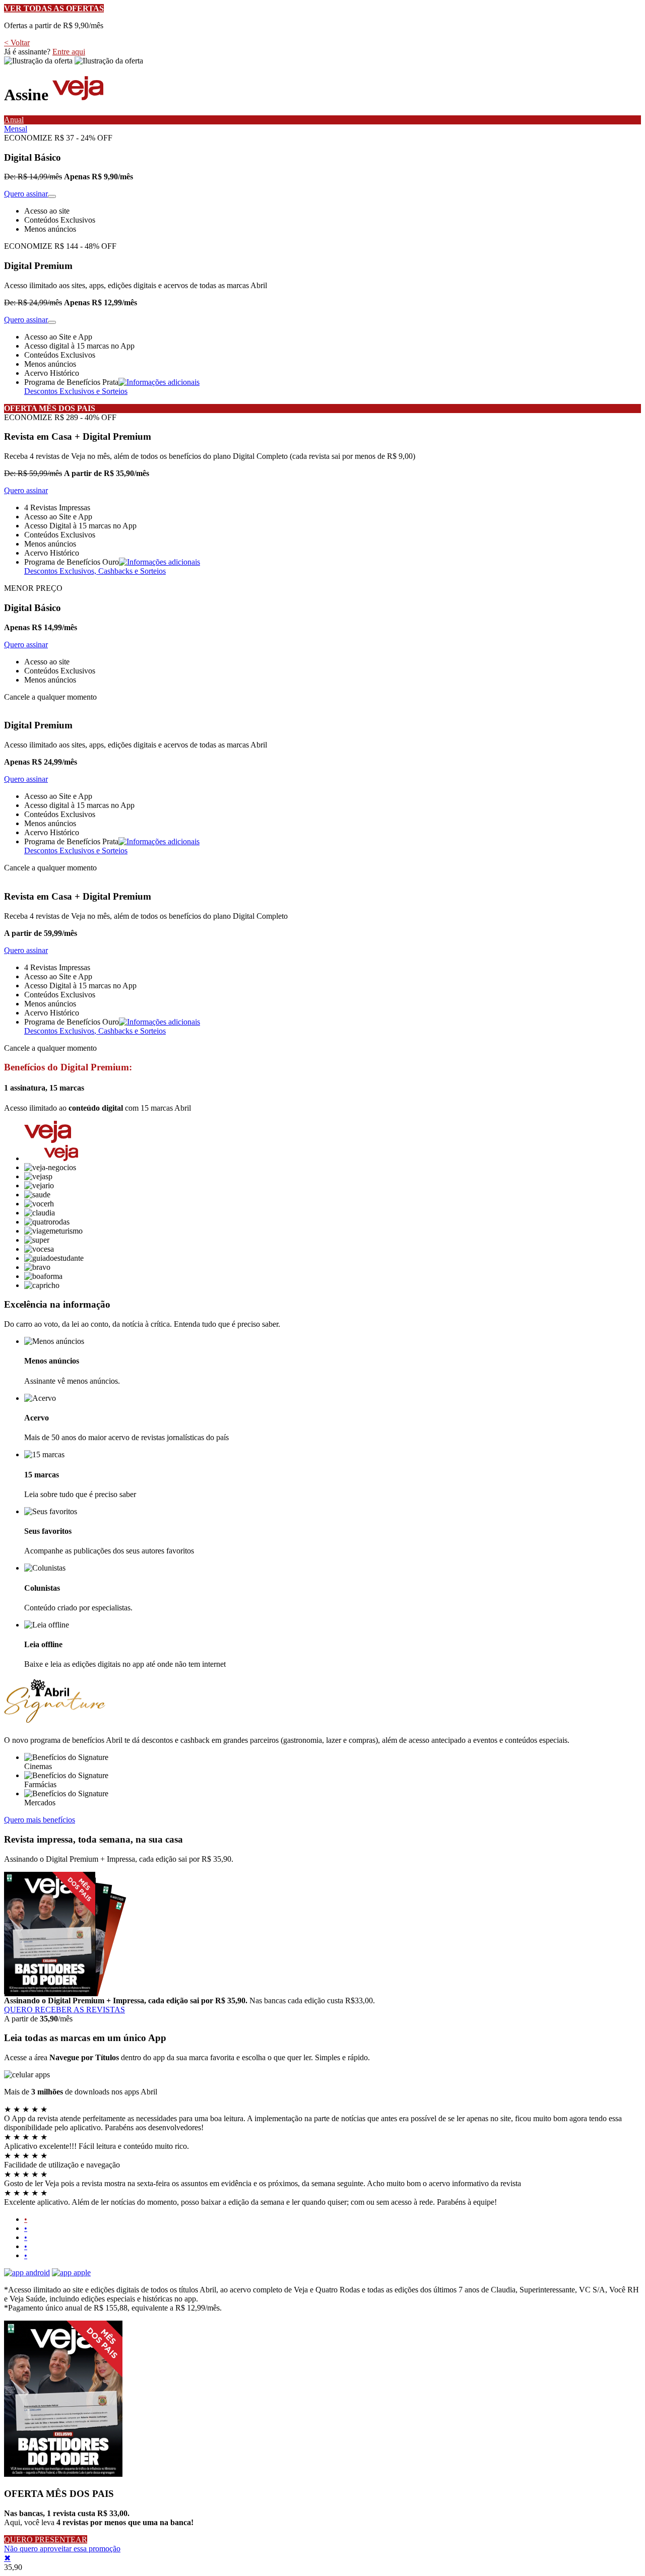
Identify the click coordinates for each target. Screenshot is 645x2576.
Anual (14, 120)
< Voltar (17, 43)
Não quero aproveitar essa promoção (62, 2549)
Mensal (16, 129)
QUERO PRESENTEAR (46, 2539)
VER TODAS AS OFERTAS (54, 8)
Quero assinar (26, 194)
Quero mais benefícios (40, 1820)
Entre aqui (69, 52)
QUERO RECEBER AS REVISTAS (64, 2010)
